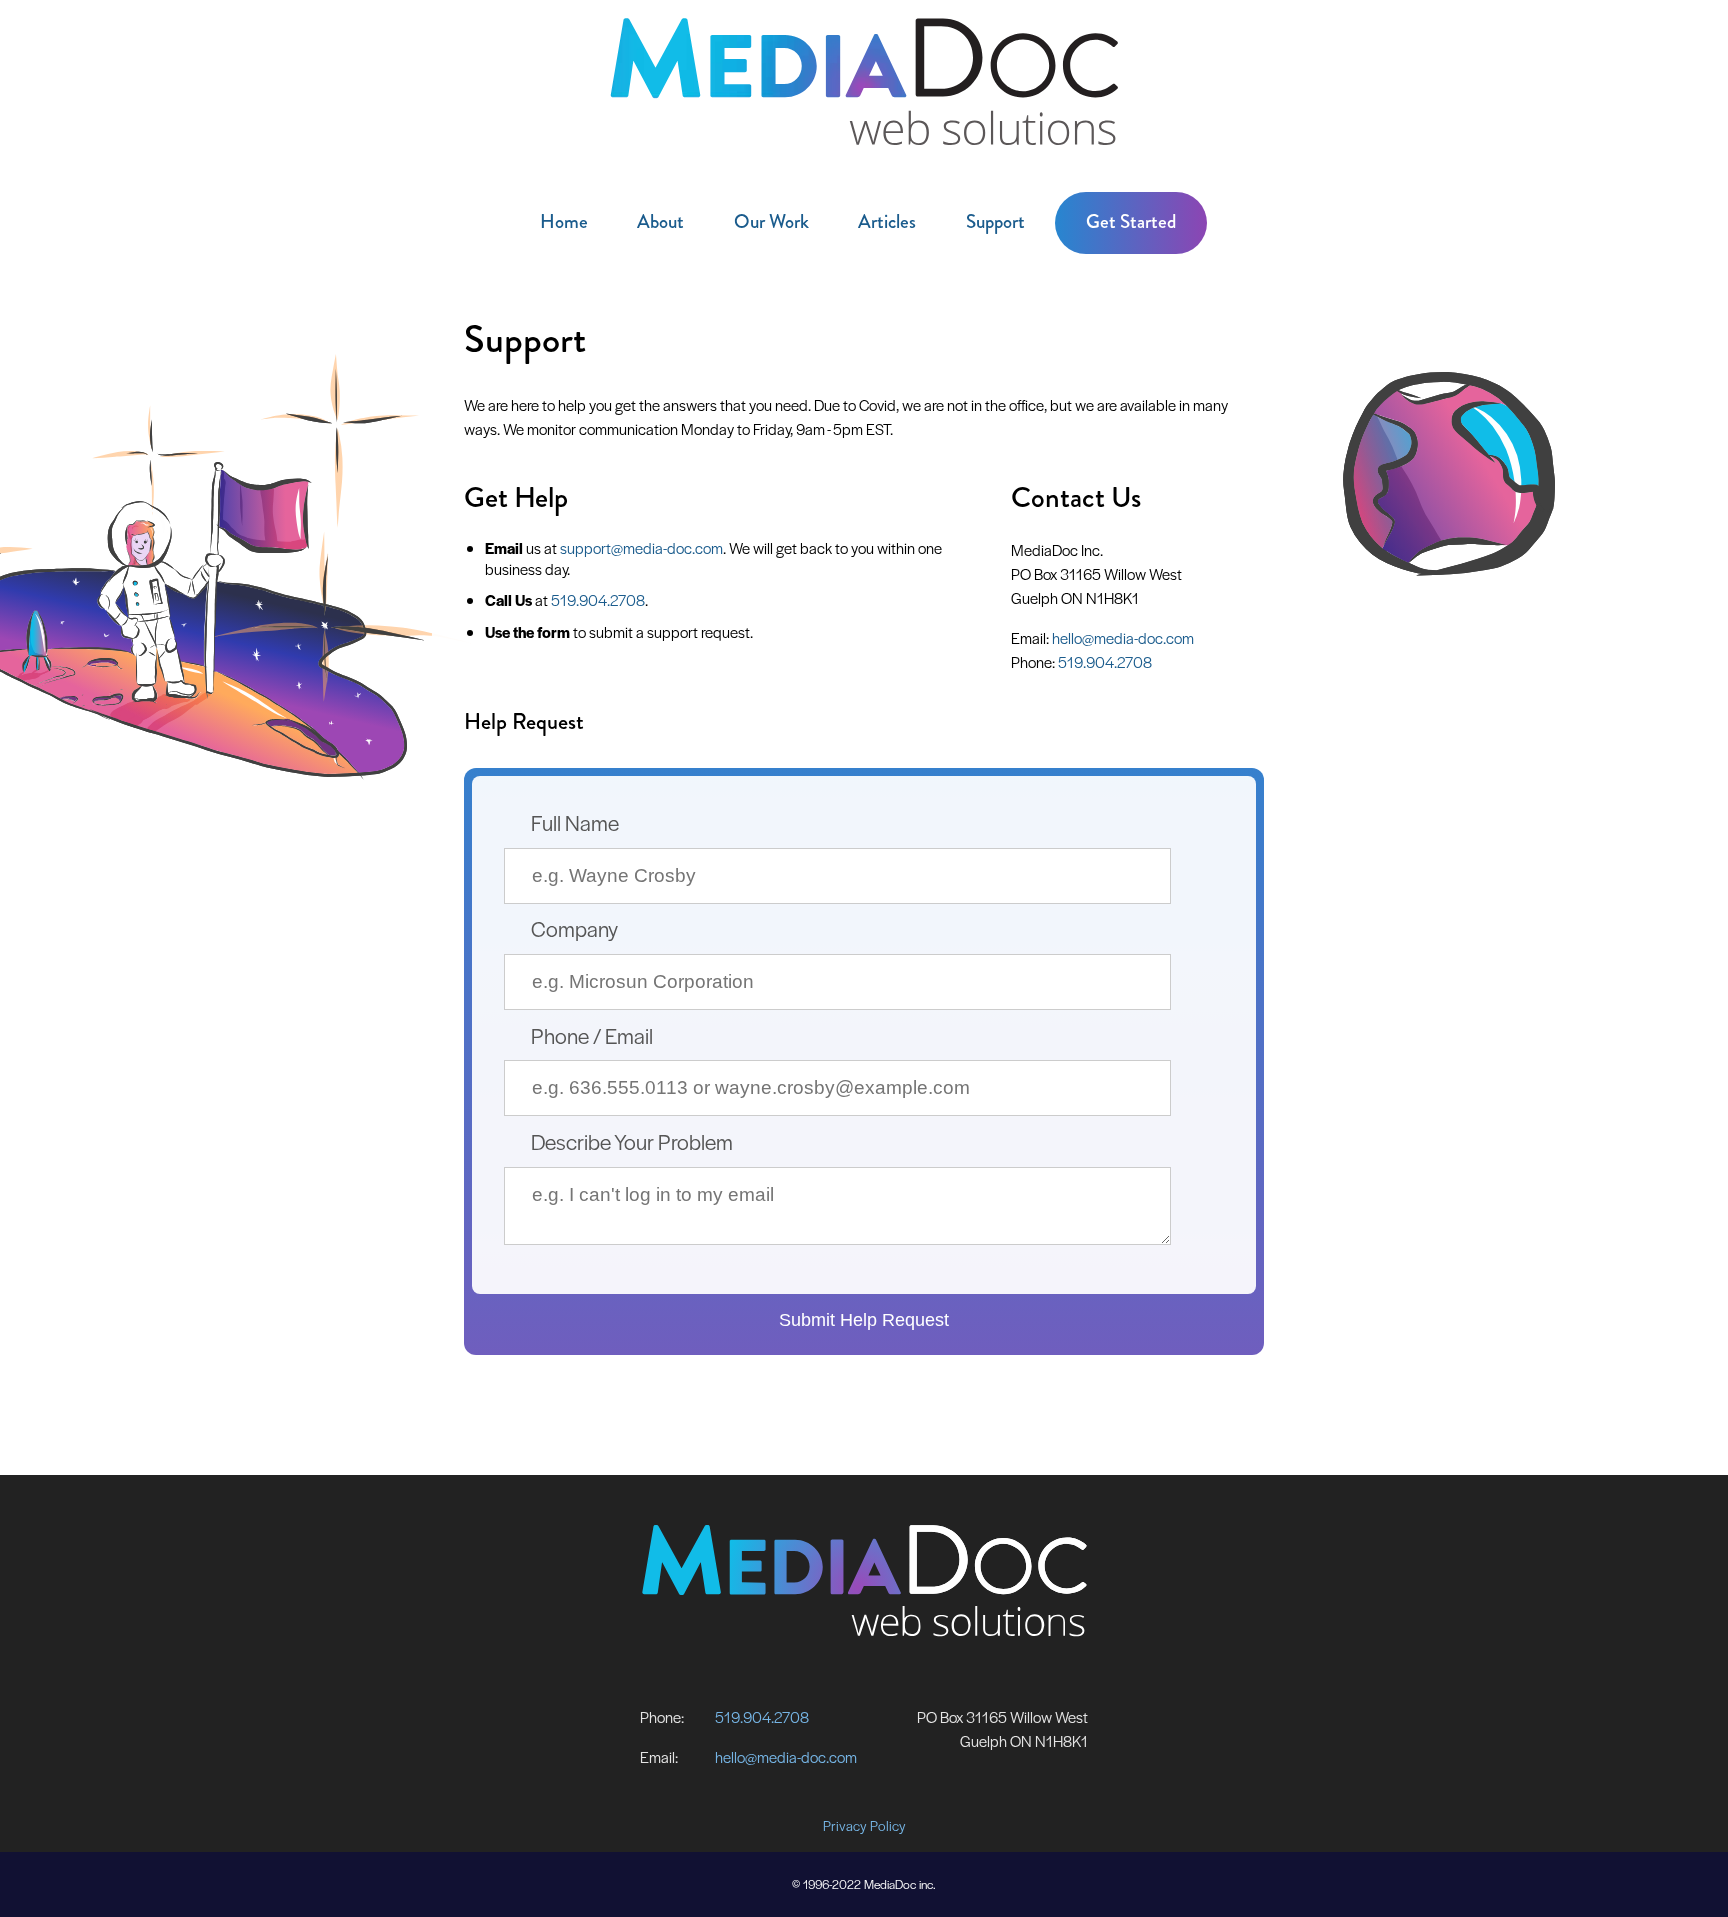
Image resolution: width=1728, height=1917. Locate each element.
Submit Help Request (864, 1320)
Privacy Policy (864, 1826)
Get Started (1131, 221)
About (660, 221)
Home (564, 221)
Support (995, 221)
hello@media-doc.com (1123, 637)
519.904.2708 (598, 599)
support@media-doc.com (641, 547)
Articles (887, 221)
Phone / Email (592, 1035)
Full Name (575, 822)
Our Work (771, 221)
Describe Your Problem (632, 1141)
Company (574, 928)
